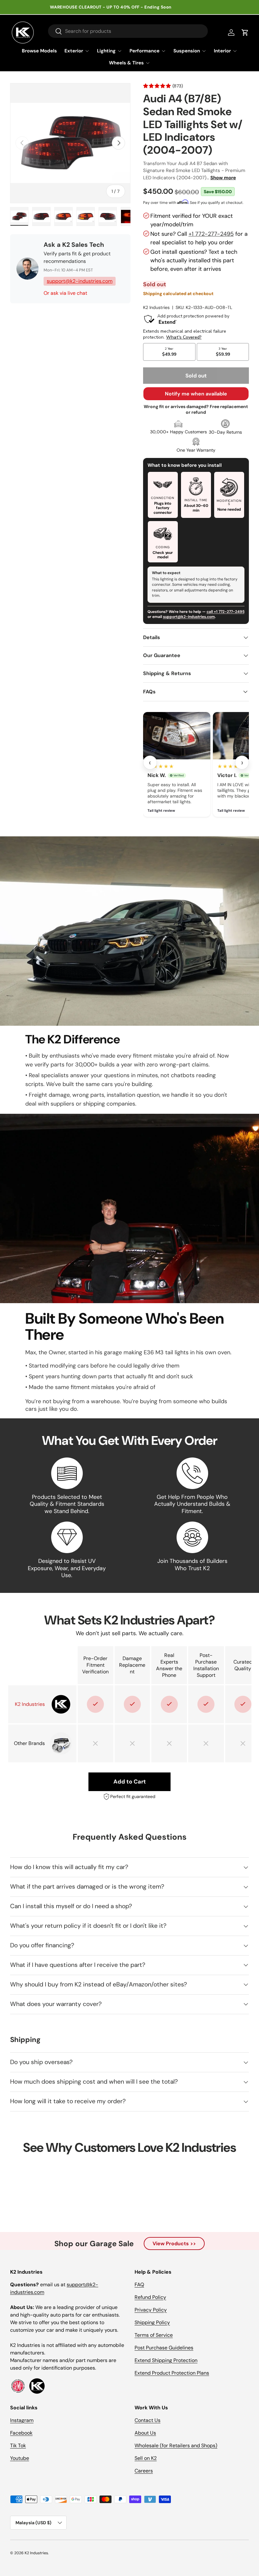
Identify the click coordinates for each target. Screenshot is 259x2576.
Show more (223, 178)
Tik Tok (18, 2445)
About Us (145, 2433)
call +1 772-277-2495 (226, 612)
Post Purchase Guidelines (164, 2348)
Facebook (21, 2433)
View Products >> (174, 2244)
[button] (245, 33)
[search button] (55, 32)
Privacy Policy (151, 2310)
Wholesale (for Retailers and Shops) (176, 2445)
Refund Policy (150, 2297)
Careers (144, 2471)
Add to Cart (130, 1782)
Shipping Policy (152, 2322)
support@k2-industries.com (80, 281)
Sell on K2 (146, 2458)
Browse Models (39, 51)
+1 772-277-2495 (211, 234)
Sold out (196, 376)
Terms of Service (154, 2335)
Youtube (20, 2458)
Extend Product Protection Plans (172, 2373)
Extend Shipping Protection (166, 2360)
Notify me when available (196, 394)
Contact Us (148, 2420)
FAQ (139, 2285)
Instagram (22, 2420)
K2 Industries (156, 307)
